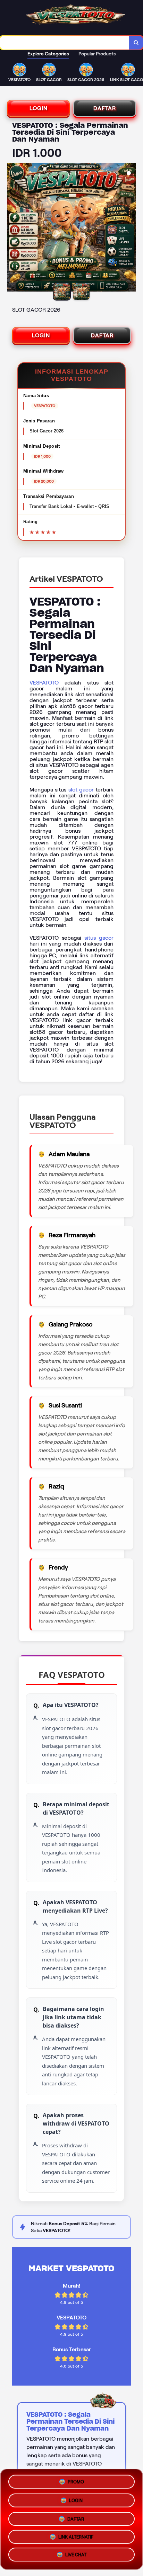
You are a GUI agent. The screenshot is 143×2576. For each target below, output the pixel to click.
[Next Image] (131, 228)
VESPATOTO (44, 683)
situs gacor (99, 938)
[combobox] (65, 43)
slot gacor (81, 790)
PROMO (76, 2479)
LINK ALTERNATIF (76, 2537)
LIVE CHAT (76, 2556)
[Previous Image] (12, 228)
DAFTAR (105, 108)
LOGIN (39, 108)
